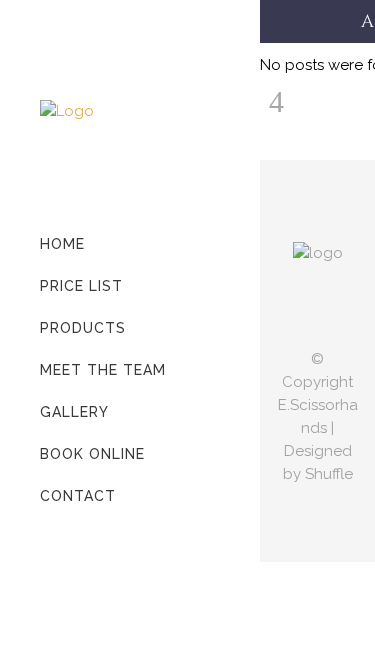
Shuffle (329, 474)
